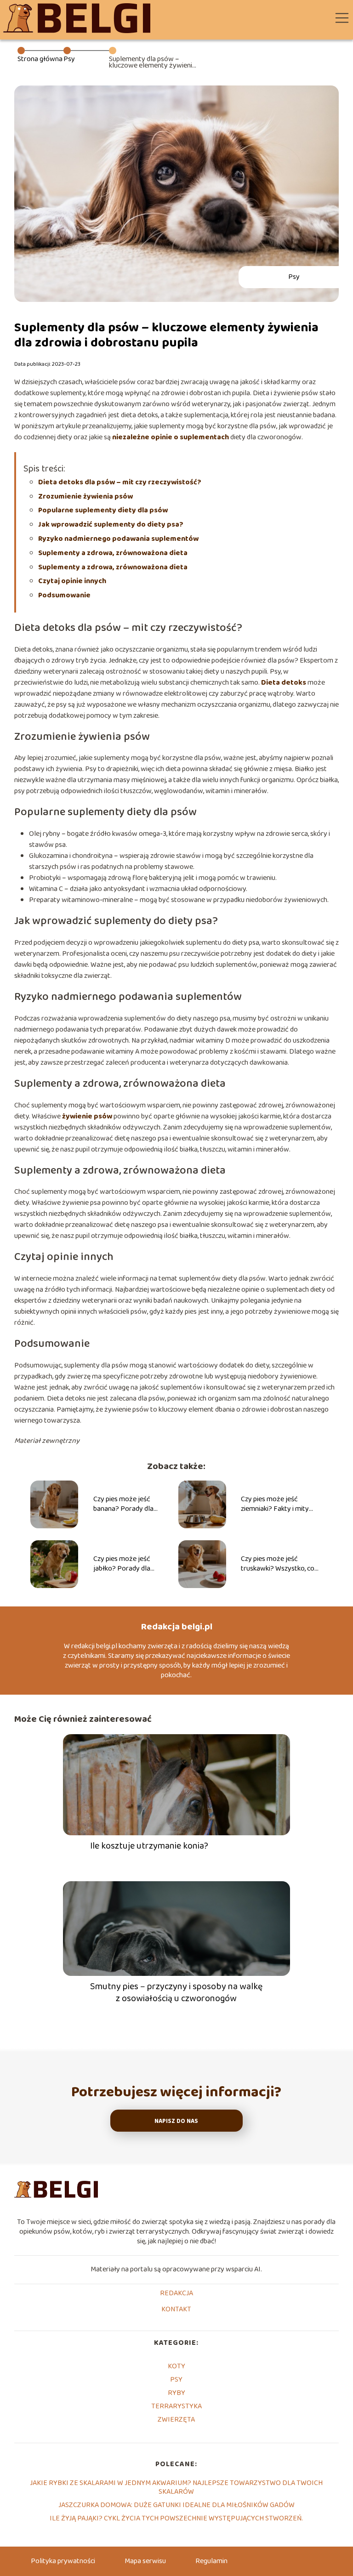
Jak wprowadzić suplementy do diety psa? (111, 525)
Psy (69, 59)
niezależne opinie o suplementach (171, 437)
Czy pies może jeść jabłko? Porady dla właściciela (122, 1564)
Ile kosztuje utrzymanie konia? (149, 1846)
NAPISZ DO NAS (176, 2121)
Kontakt (176, 2310)
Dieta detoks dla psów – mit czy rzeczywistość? (120, 482)
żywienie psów (87, 1116)
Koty (176, 2366)
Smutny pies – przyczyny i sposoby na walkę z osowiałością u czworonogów (176, 1992)
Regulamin (211, 2561)
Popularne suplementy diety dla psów (103, 510)
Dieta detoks (284, 683)
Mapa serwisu (145, 2561)
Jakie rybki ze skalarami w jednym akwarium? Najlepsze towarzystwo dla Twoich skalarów (176, 2487)
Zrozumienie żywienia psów (85, 496)
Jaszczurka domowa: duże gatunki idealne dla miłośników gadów (176, 2505)
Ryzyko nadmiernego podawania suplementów (118, 539)
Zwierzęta (176, 2420)
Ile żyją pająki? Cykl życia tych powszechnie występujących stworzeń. (176, 2518)
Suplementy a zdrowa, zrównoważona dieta (113, 553)
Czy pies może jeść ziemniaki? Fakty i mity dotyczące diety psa (275, 1504)
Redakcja (176, 2294)
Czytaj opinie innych (72, 581)
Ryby (176, 2393)
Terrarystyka (176, 2406)
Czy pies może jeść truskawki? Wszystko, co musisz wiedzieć (278, 1564)
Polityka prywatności (63, 2561)
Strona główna (40, 59)
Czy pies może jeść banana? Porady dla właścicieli (123, 1504)
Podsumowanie (64, 595)
